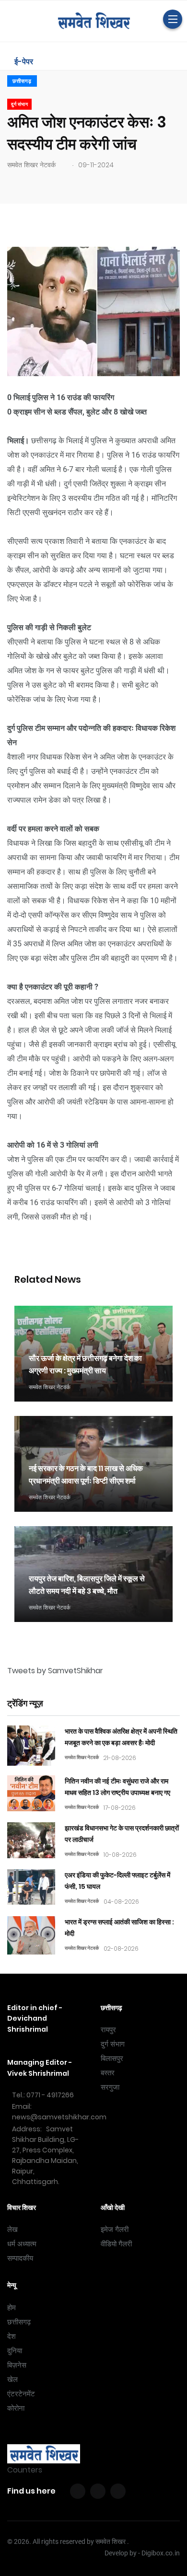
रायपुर (108, 2030)
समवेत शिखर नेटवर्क (31, 165)
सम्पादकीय (20, 2258)
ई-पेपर (23, 62)
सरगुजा (110, 2087)
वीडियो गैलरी (116, 2244)
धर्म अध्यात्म (22, 2244)
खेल (12, 2380)
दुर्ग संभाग (113, 2044)
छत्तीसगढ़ (22, 81)
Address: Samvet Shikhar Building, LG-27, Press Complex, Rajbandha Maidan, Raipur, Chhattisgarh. (45, 2155)
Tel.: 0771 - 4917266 (43, 2095)
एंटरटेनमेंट (21, 2394)
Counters (25, 2470)
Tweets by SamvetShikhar (55, 1671)
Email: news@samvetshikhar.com (59, 2112)
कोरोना (16, 2408)
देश (12, 2336)
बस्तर (108, 2073)
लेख (12, 2230)
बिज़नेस (17, 2365)
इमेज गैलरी (115, 2230)
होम (12, 2308)
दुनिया (15, 2351)
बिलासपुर (112, 2058)
